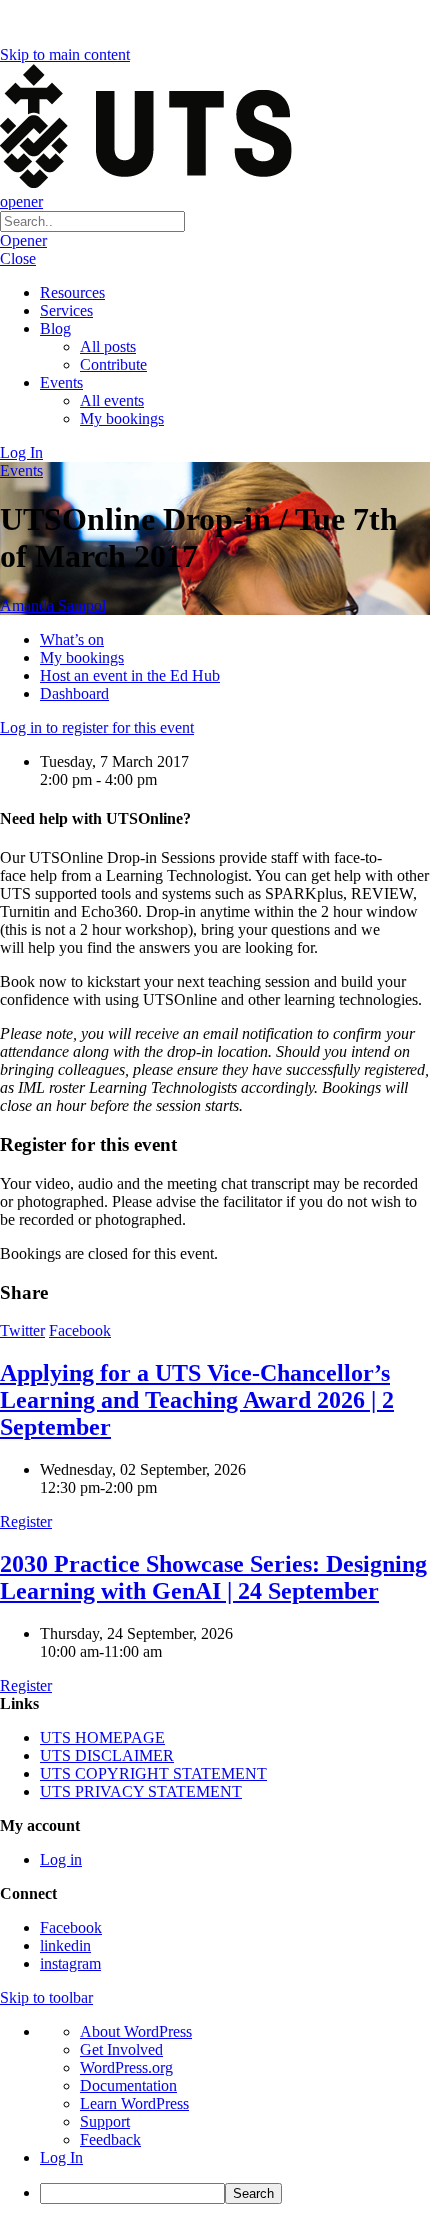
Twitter (22, 1330)
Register (26, 1521)
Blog (55, 328)
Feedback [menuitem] (110, 2139)
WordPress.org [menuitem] (126, 2067)
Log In (21, 452)
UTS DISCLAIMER (107, 1755)
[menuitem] (235, 2193)
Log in (61, 1859)
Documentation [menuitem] (128, 2085)
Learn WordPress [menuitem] (134, 2103)
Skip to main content (65, 54)
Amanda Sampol (53, 605)
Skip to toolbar (46, 1997)
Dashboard (74, 693)
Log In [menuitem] (61, 2157)
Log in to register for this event (97, 727)
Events (61, 382)
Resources (72, 292)
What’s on (72, 639)
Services (66, 310)
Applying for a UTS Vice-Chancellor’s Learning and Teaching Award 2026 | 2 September (197, 1400)
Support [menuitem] (105, 2121)
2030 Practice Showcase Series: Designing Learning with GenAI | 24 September (213, 1577)
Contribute (113, 364)
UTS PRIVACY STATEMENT (141, 1791)
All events (112, 400)
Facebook (80, 1330)
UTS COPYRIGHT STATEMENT (153, 1773)
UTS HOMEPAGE (102, 1737)
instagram (70, 1963)
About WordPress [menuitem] (136, 2031)
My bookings (122, 418)
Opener (23, 240)
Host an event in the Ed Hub (130, 675)
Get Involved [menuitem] (121, 2049)
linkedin (65, 1945)
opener (21, 201)
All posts (108, 346)
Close (18, 258)
